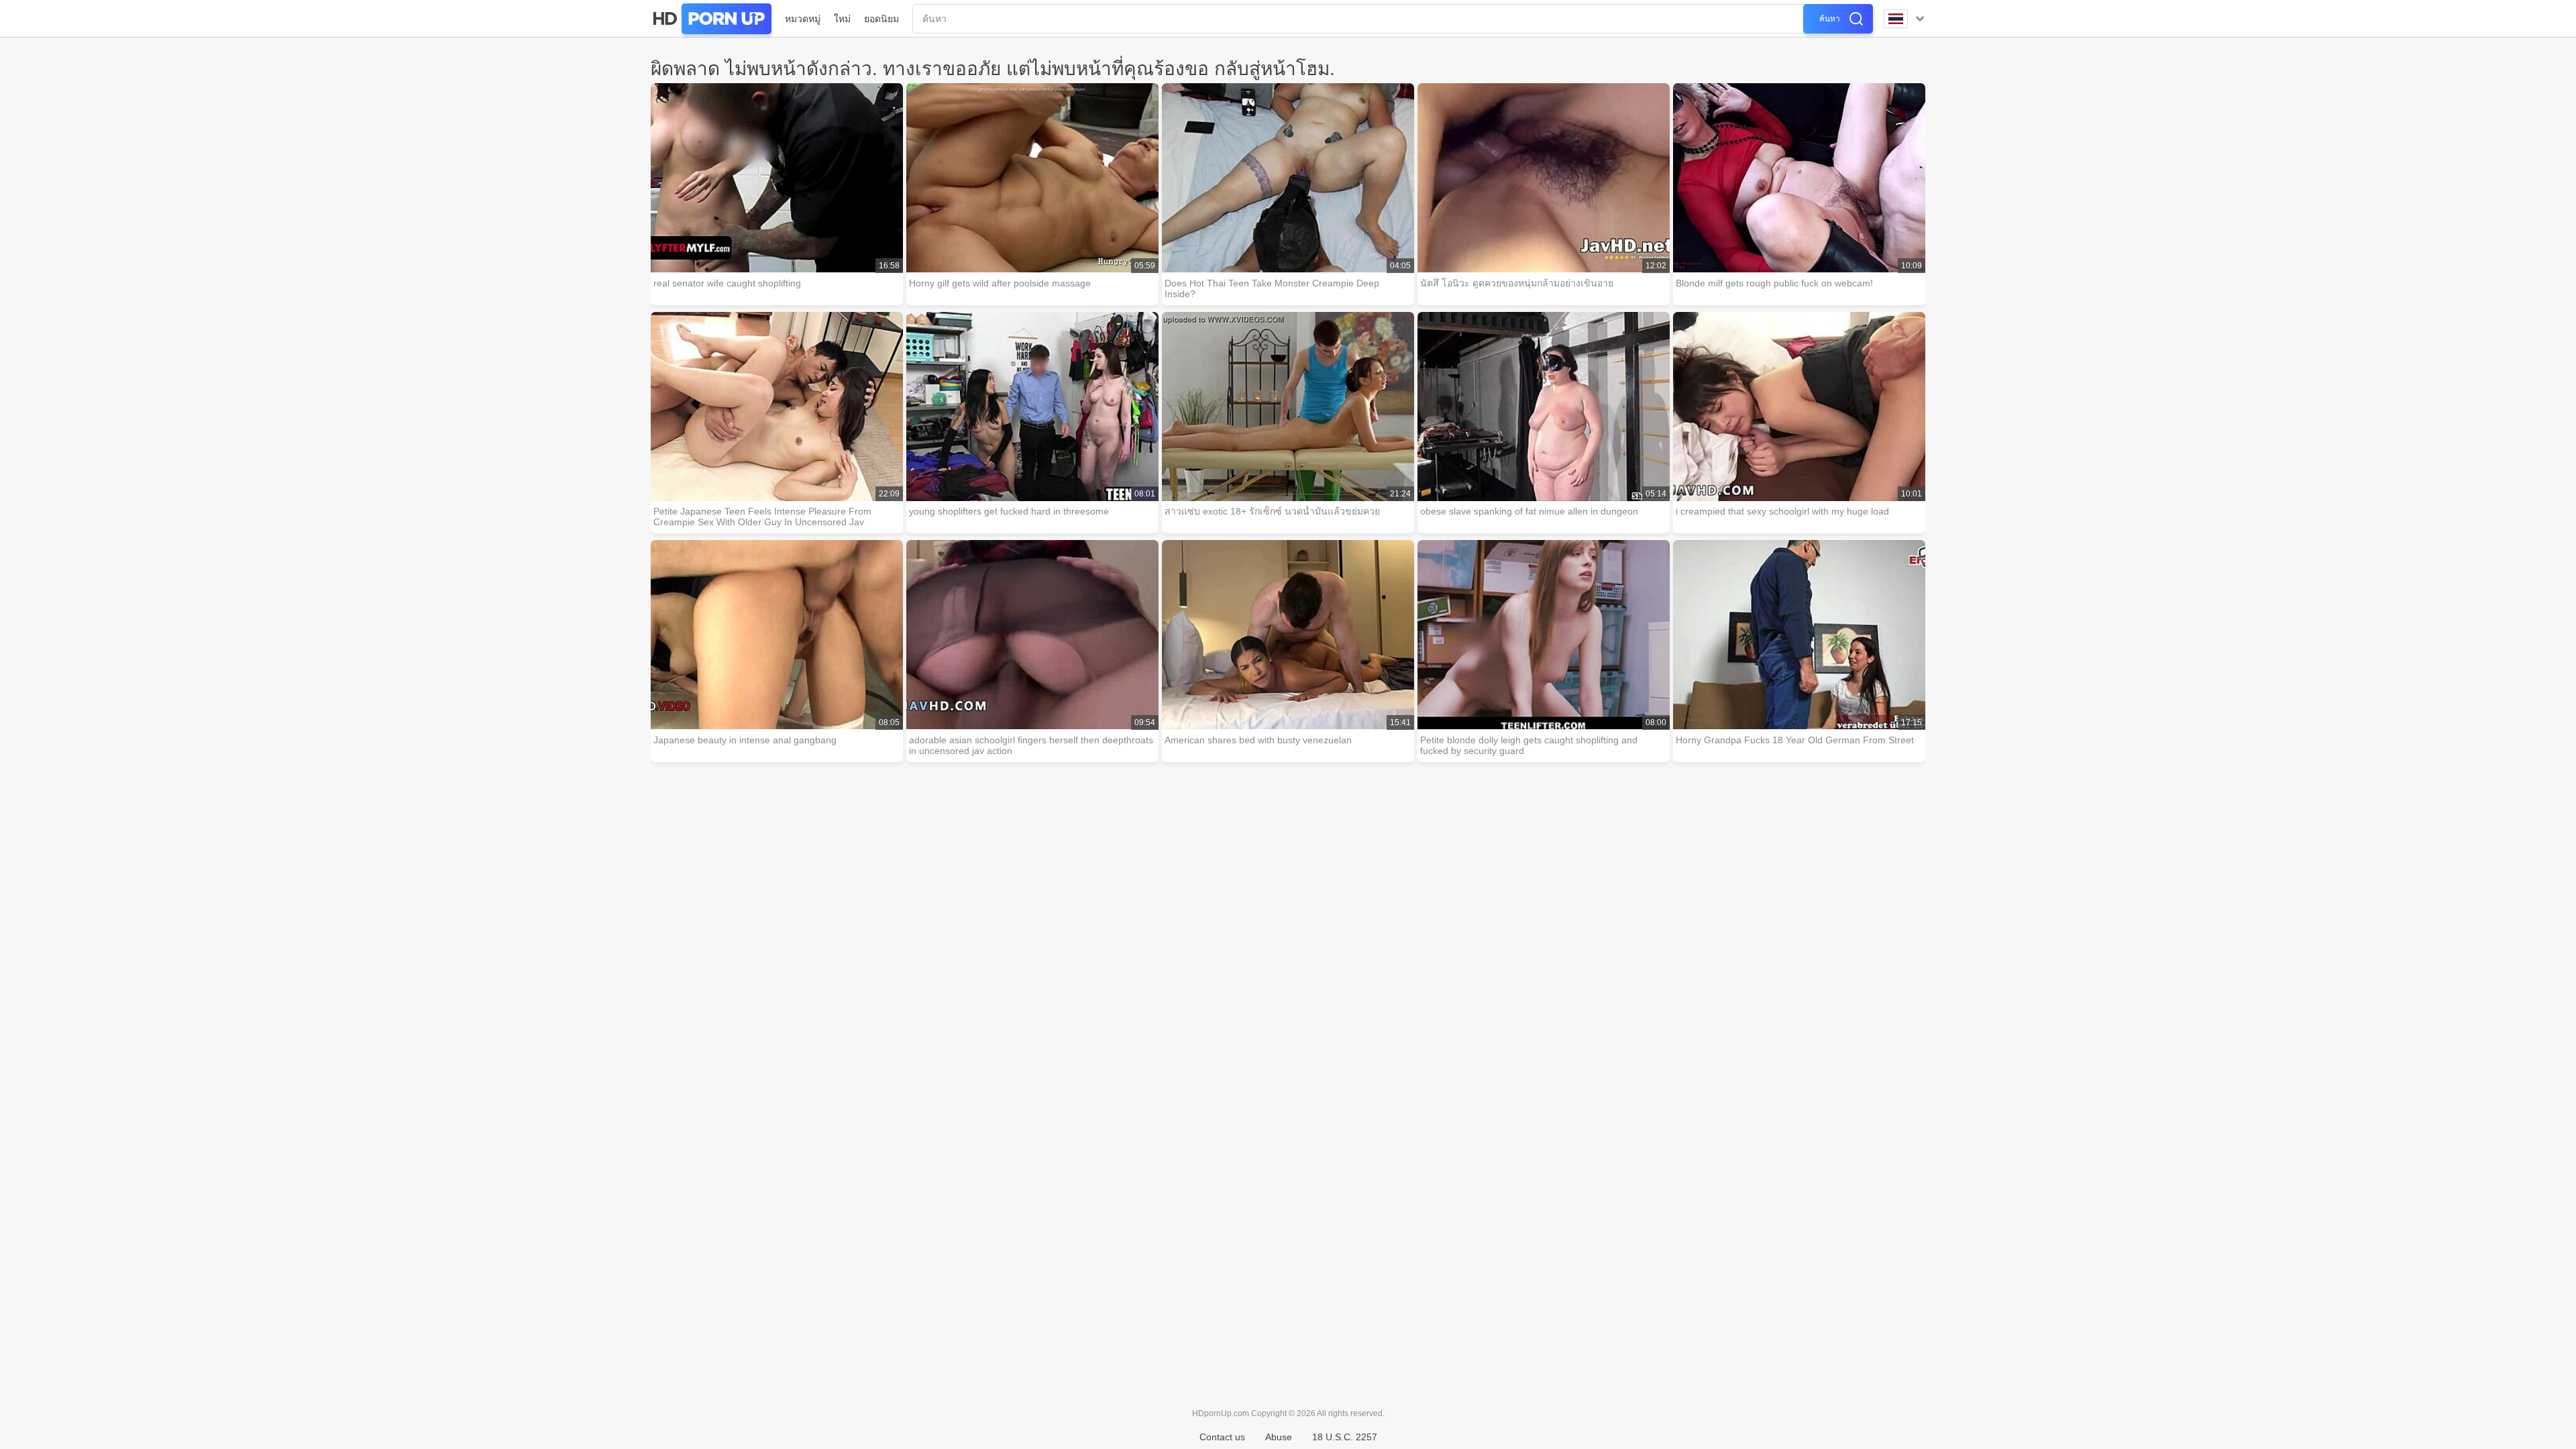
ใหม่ (842, 19)
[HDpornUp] (711, 19)
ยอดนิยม (881, 19)
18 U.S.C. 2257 (1345, 1437)
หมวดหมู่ (803, 19)
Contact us (1222, 1437)
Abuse (1279, 1437)
